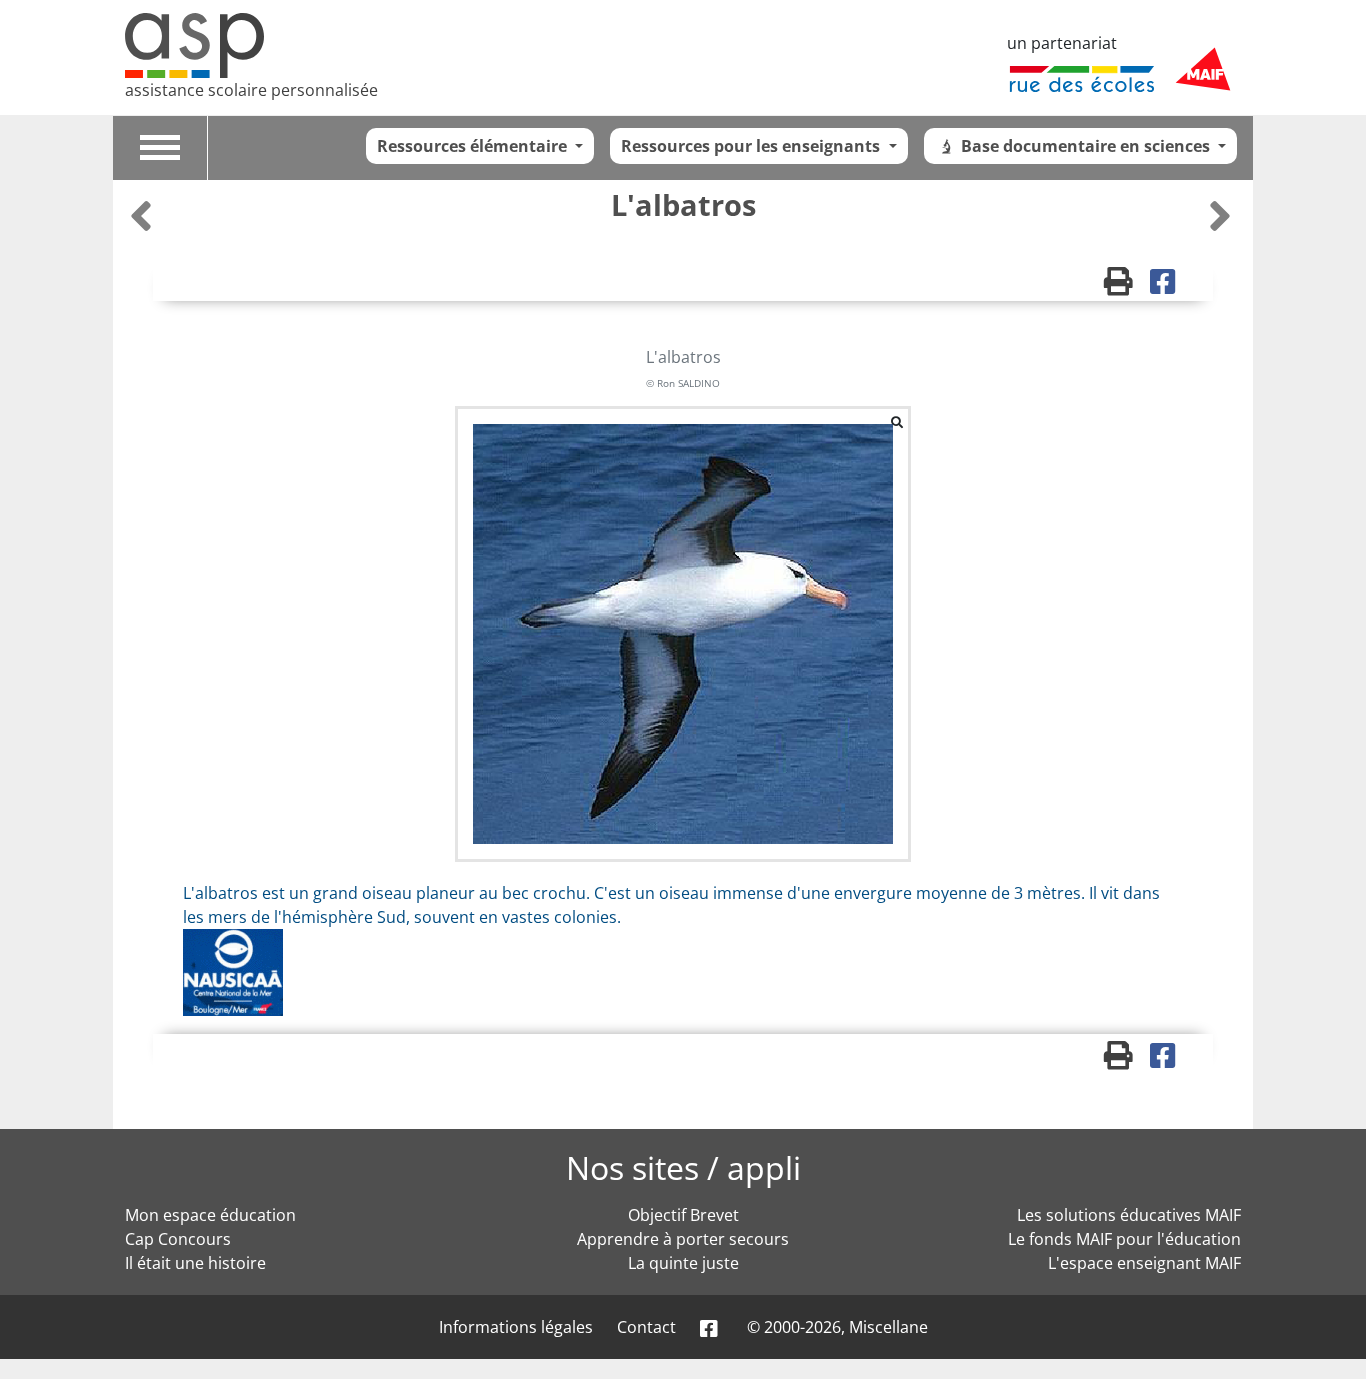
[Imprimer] (1127, 286)
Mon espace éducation (210, 1215)
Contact (646, 1327)
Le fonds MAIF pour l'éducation (1124, 1239)
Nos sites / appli (683, 1167)
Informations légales (516, 1327)
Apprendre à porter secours (683, 1239)
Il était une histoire (195, 1263)
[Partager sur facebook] (1169, 286)
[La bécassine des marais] (1220, 215)
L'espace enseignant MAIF (1144, 1263)
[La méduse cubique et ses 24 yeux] (143, 215)
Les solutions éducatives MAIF (1129, 1215)
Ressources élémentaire (474, 146)
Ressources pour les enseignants (752, 146)
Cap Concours (178, 1239)
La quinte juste (683, 1263)
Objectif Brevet (683, 1215)
